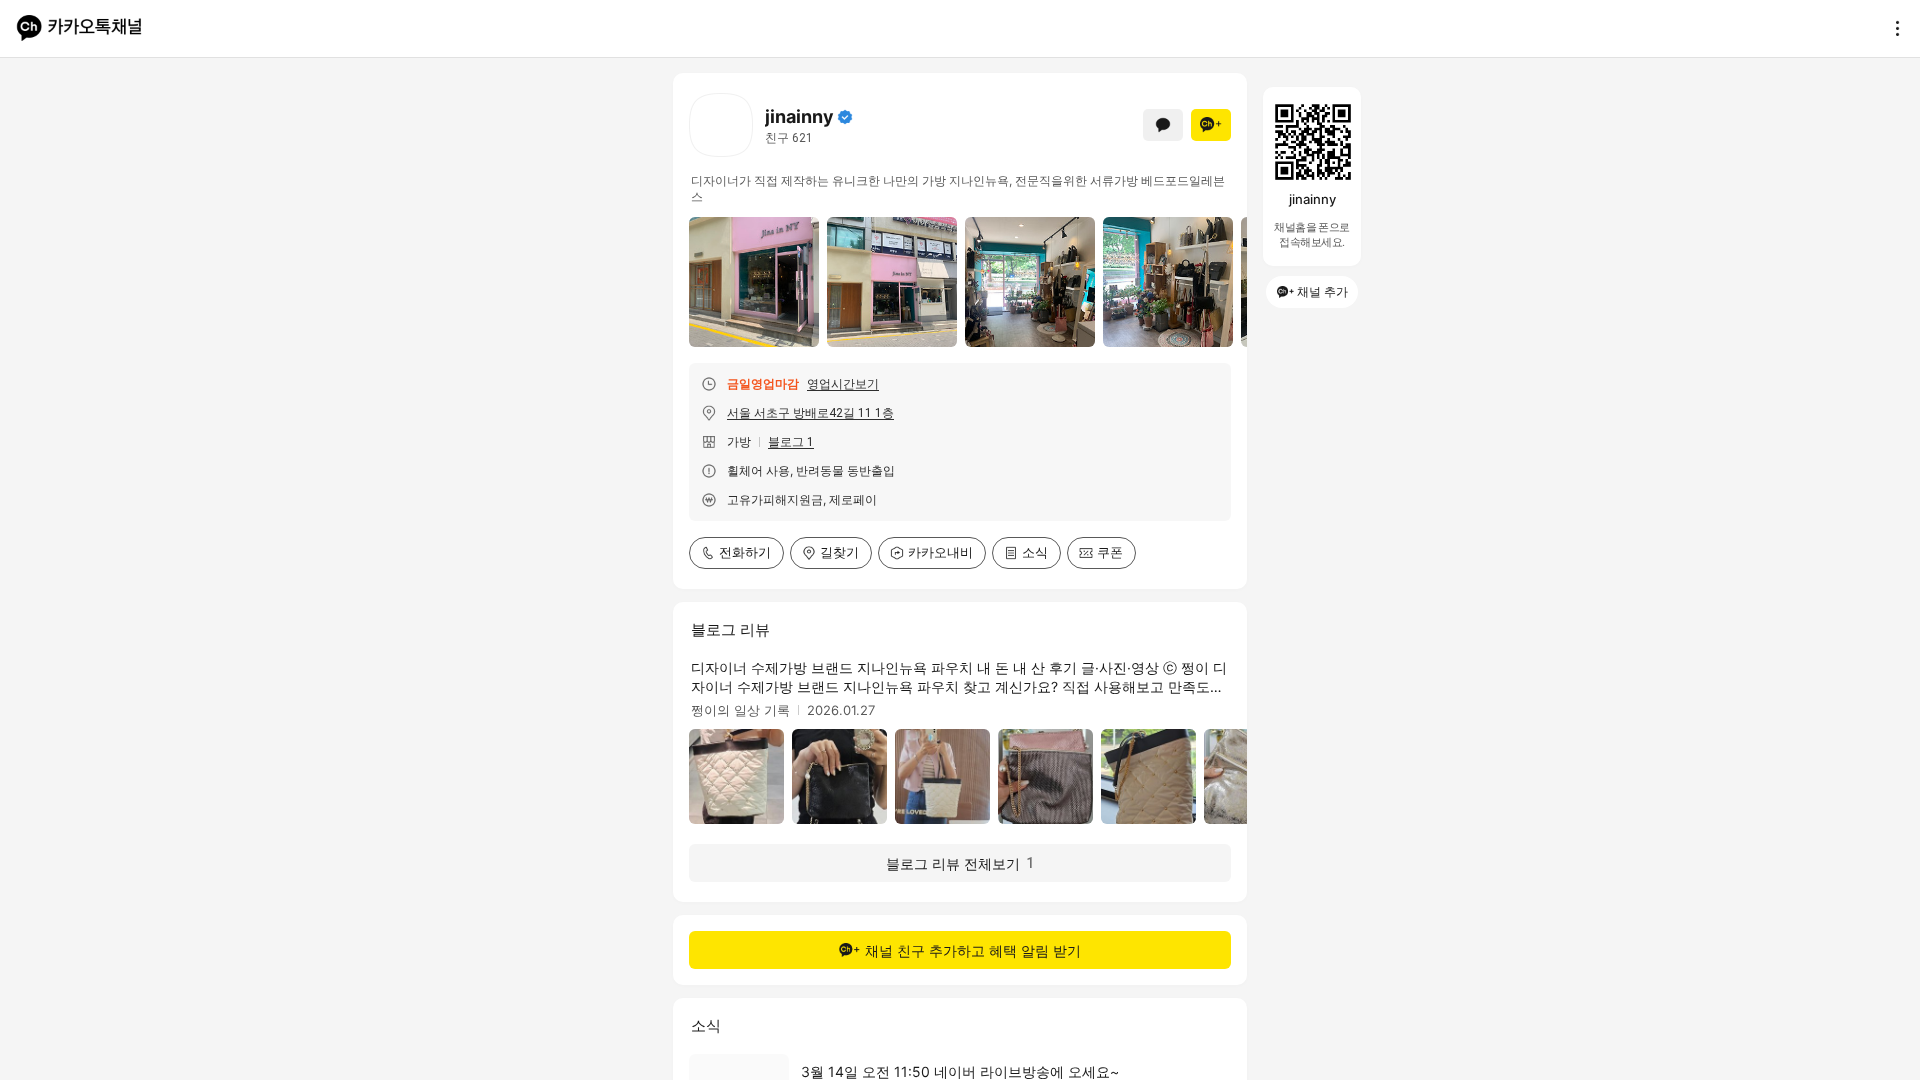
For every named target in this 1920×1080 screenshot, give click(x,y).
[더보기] (1892, 28)
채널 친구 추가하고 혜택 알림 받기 (973, 950)
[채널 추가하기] (1211, 125)
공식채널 (845, 117)
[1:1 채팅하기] (1163, 125)
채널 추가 (1322, 291)
